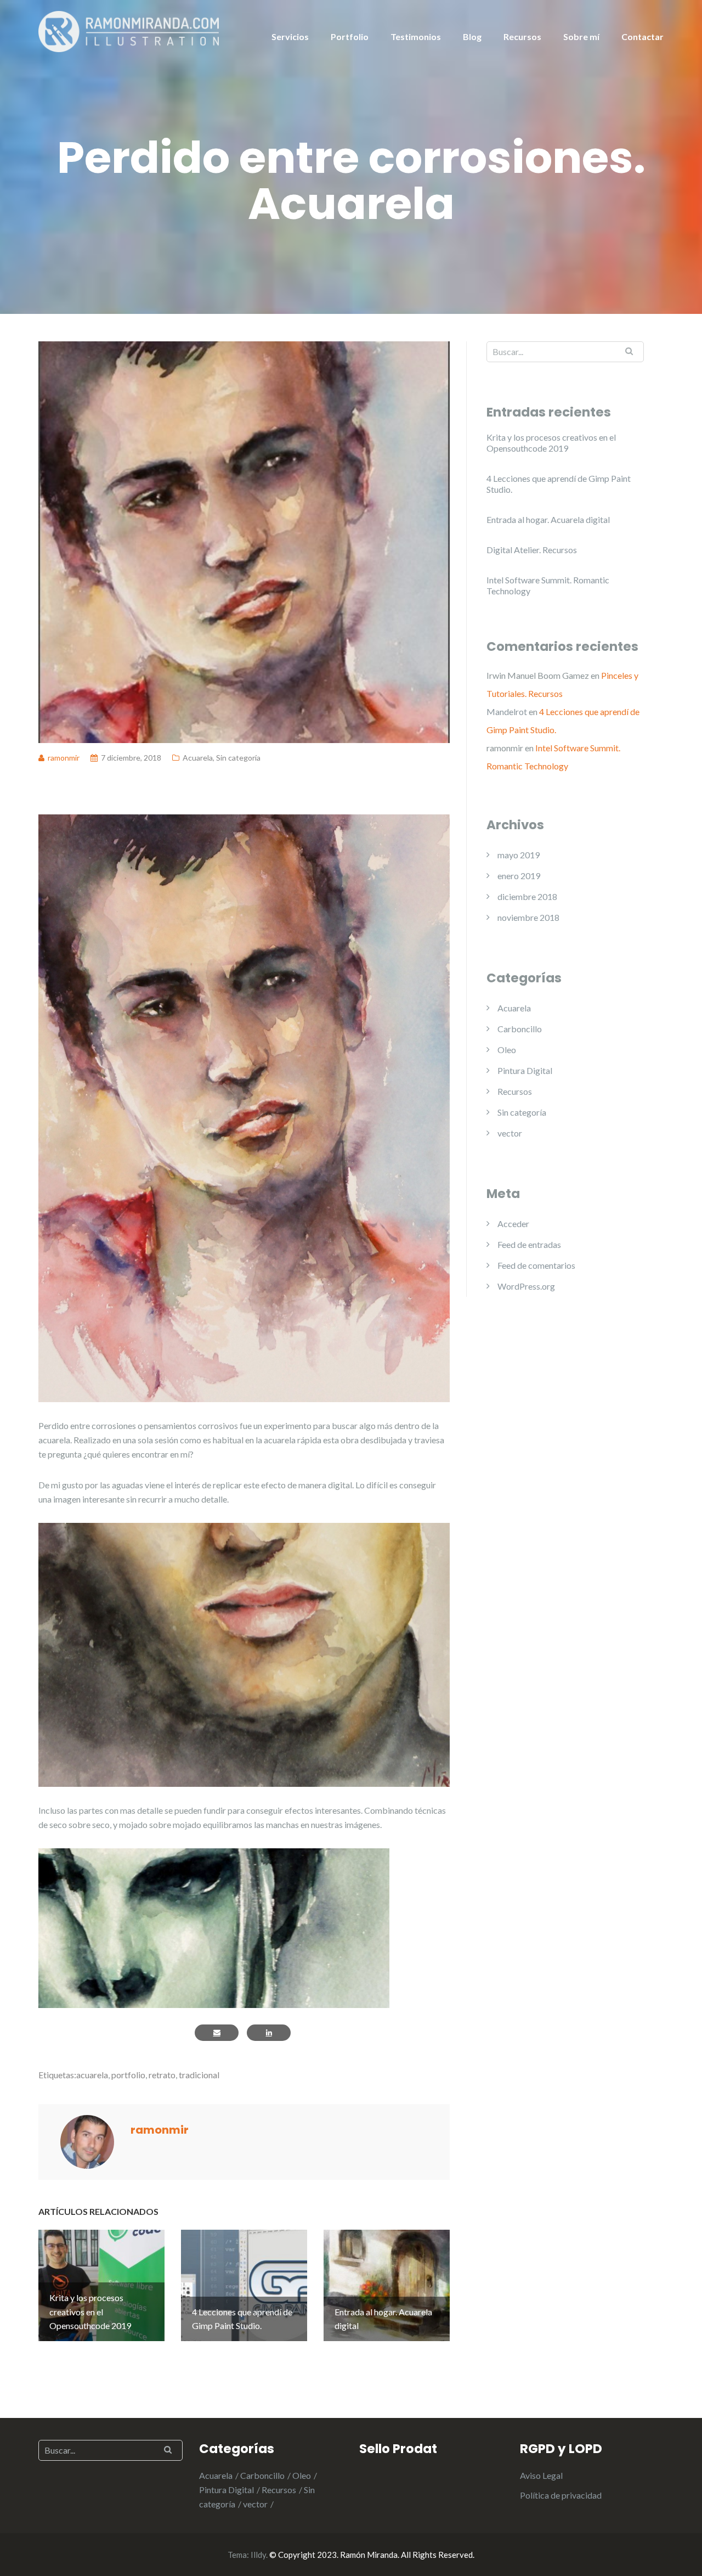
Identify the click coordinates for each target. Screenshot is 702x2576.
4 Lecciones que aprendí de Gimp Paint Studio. (559, 484)
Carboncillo (520, 1029)
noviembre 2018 (528, 917)
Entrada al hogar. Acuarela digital (548, 519)
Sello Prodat (398, 2449)
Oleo (507, 1050)
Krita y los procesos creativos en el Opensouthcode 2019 (551, 443)
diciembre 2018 (527, 896)
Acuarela (198, 758)
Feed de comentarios (536, 1265)
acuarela (92, 2075)
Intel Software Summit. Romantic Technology (548, 585)
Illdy (258, 2555)
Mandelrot (507, 712)
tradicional (199, 2075)
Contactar (642, 36)
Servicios (290, 36)
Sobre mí (581, 36)
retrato (162, 2075)
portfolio (128, 2075)
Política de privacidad (561, 2495)
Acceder (513, 1224)
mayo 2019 (519, 855)
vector (510, 1133)
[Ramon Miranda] (129, 30)
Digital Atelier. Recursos (532, 550)
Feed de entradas (529, 1244)
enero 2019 (519, 876)
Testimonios (416, 36)
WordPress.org (526, 1286)
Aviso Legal (541, 2475)
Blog (472, 36)
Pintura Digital (525, 1070)
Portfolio (350, 36)
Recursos (522, 36)
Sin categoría (238, 758)
